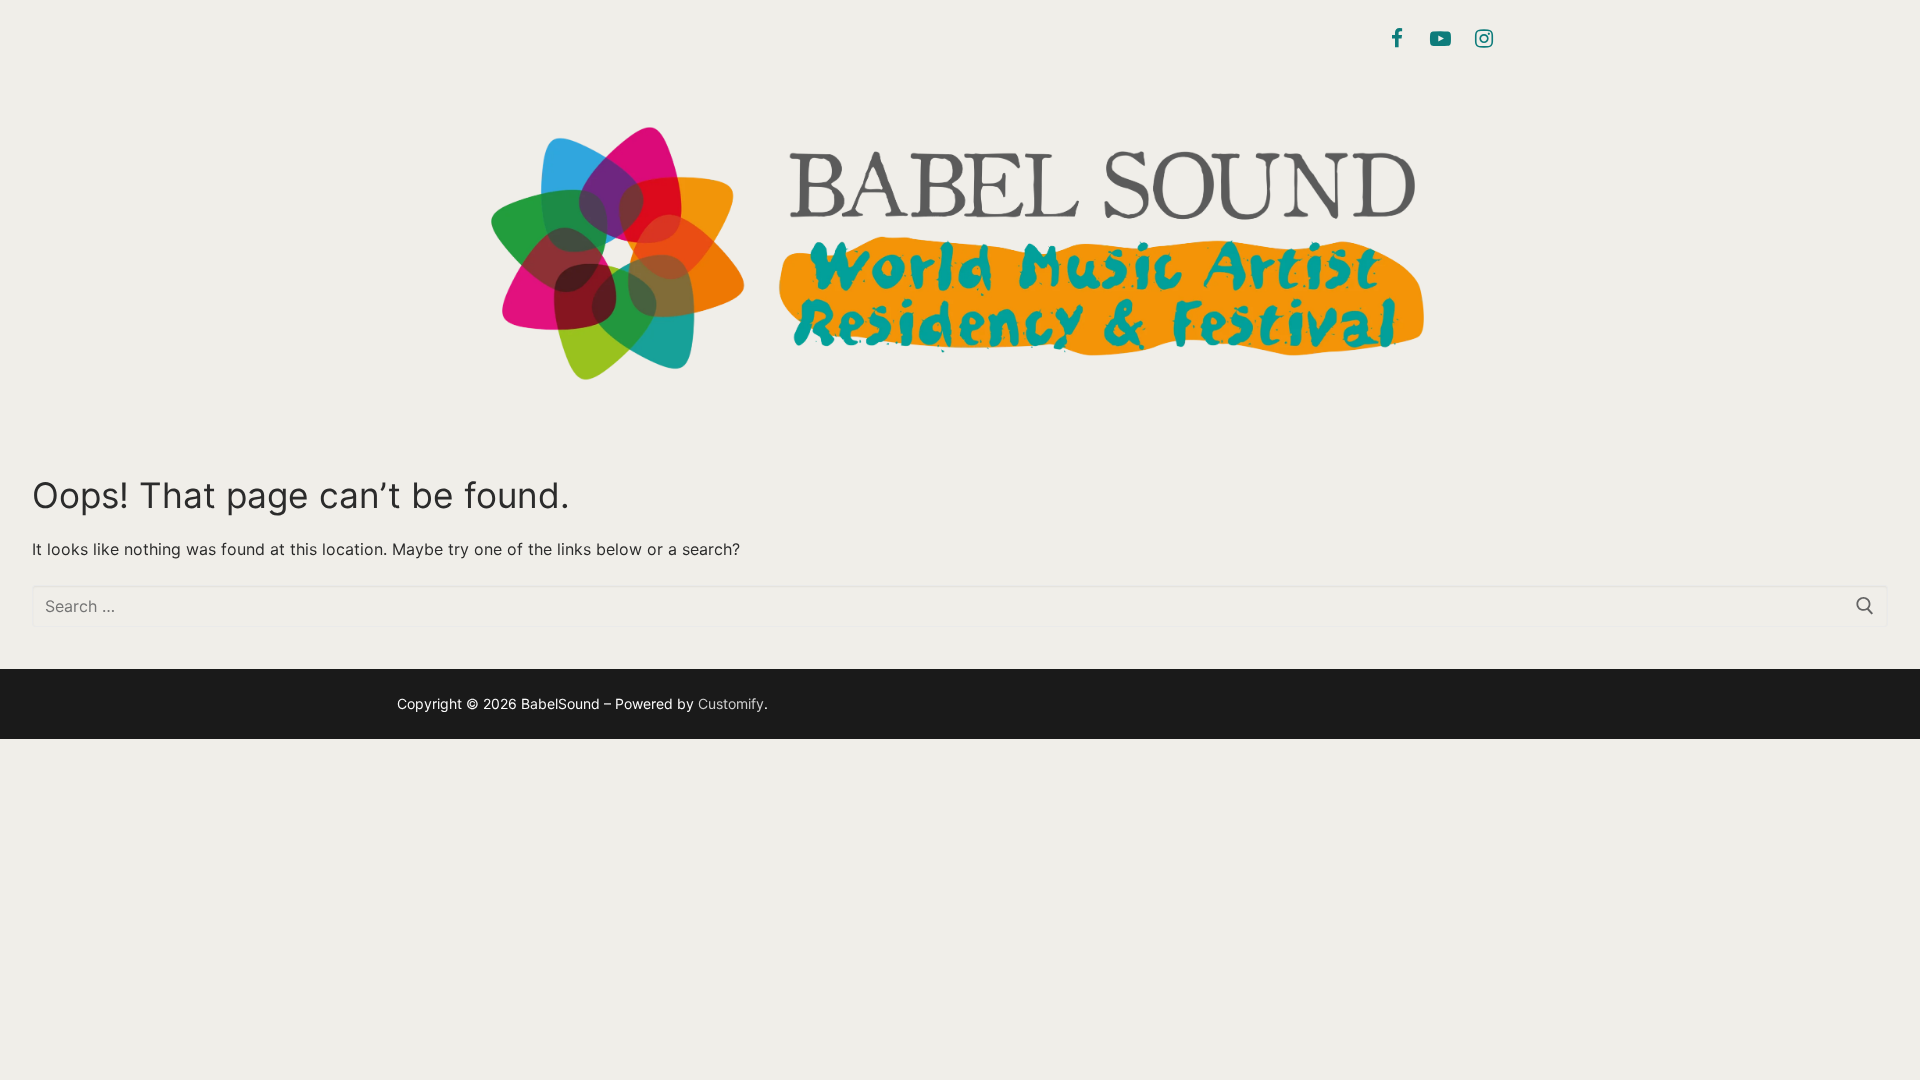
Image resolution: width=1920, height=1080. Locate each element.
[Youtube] (1440, 39)
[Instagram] (1484, 39)
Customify (731, 703)
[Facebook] (1397, 39)
